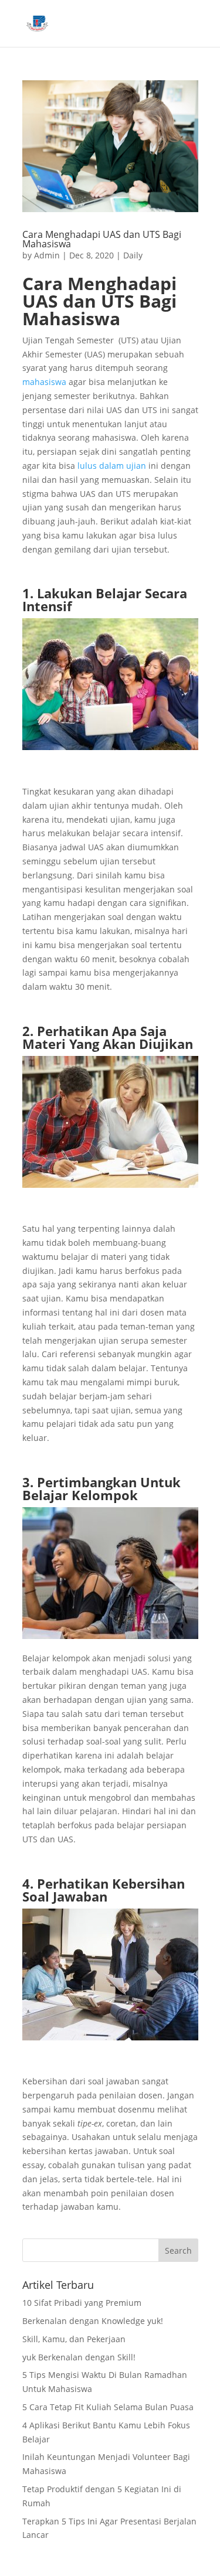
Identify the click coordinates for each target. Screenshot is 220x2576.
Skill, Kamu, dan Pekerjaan (74, 2339)
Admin (47, 255)
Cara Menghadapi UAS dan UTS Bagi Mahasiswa (102, 239)
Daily (133, 255)
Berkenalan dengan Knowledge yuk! (93, 2321)
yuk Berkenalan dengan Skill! (79, 2357)
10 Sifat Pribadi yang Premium (82, 2303)
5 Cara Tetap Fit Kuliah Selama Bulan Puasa (108, 2407)
